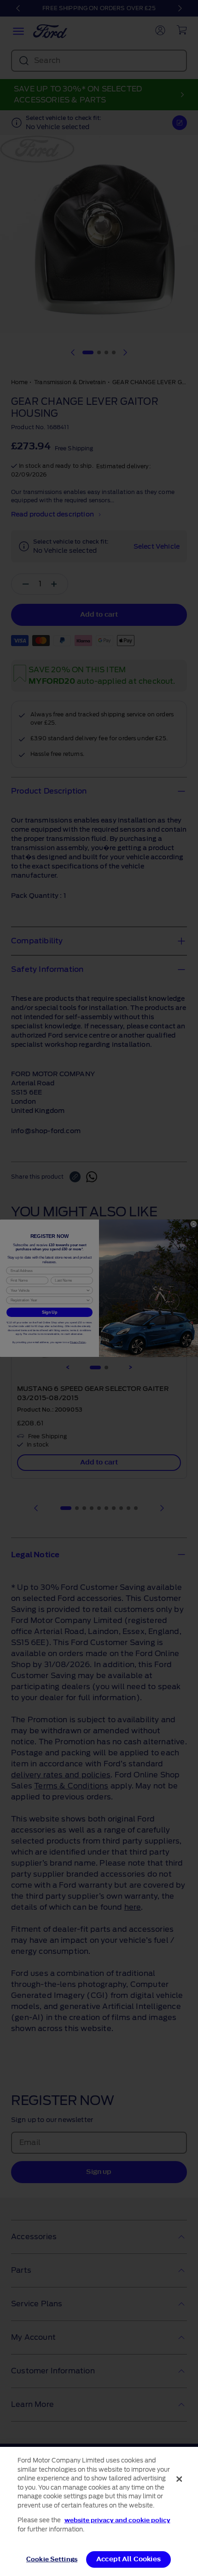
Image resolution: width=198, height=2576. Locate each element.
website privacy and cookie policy (117, 2520)
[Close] (179, 2479)
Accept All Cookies (128, 2559)
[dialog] (99, 2511)
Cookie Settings (52, 2559)
